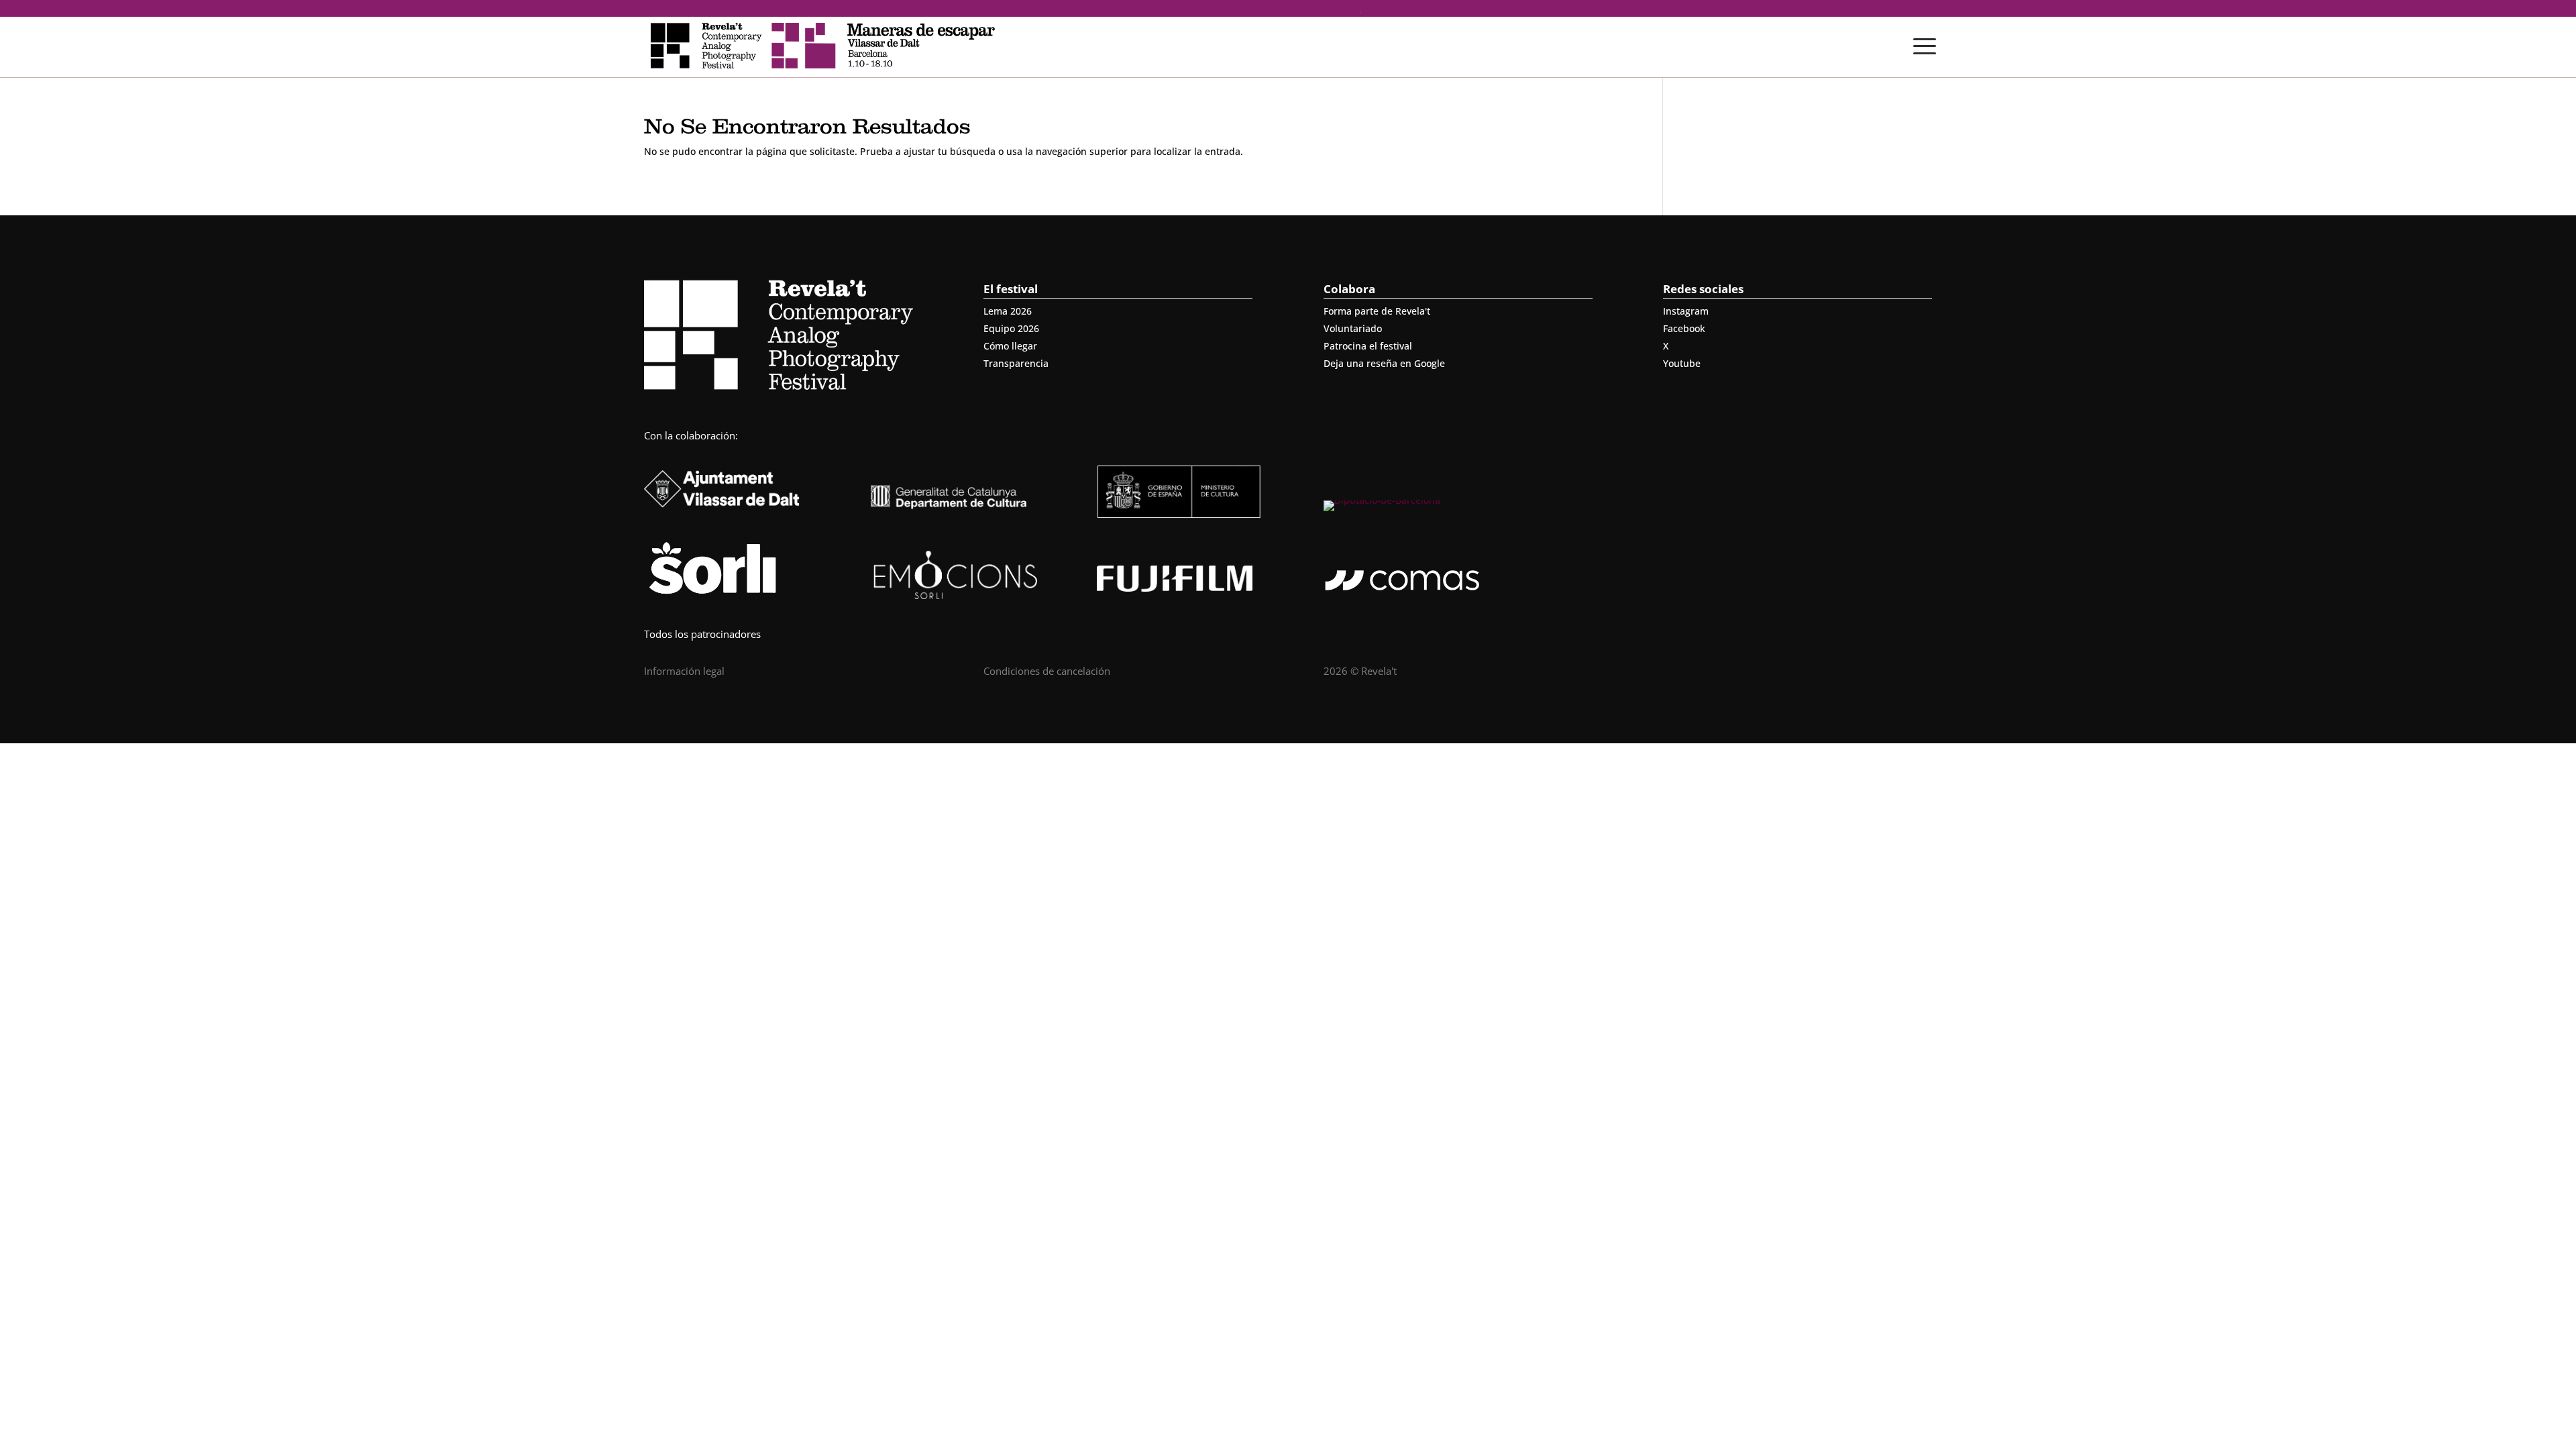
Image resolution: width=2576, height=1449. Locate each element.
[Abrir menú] (1925, 46)
